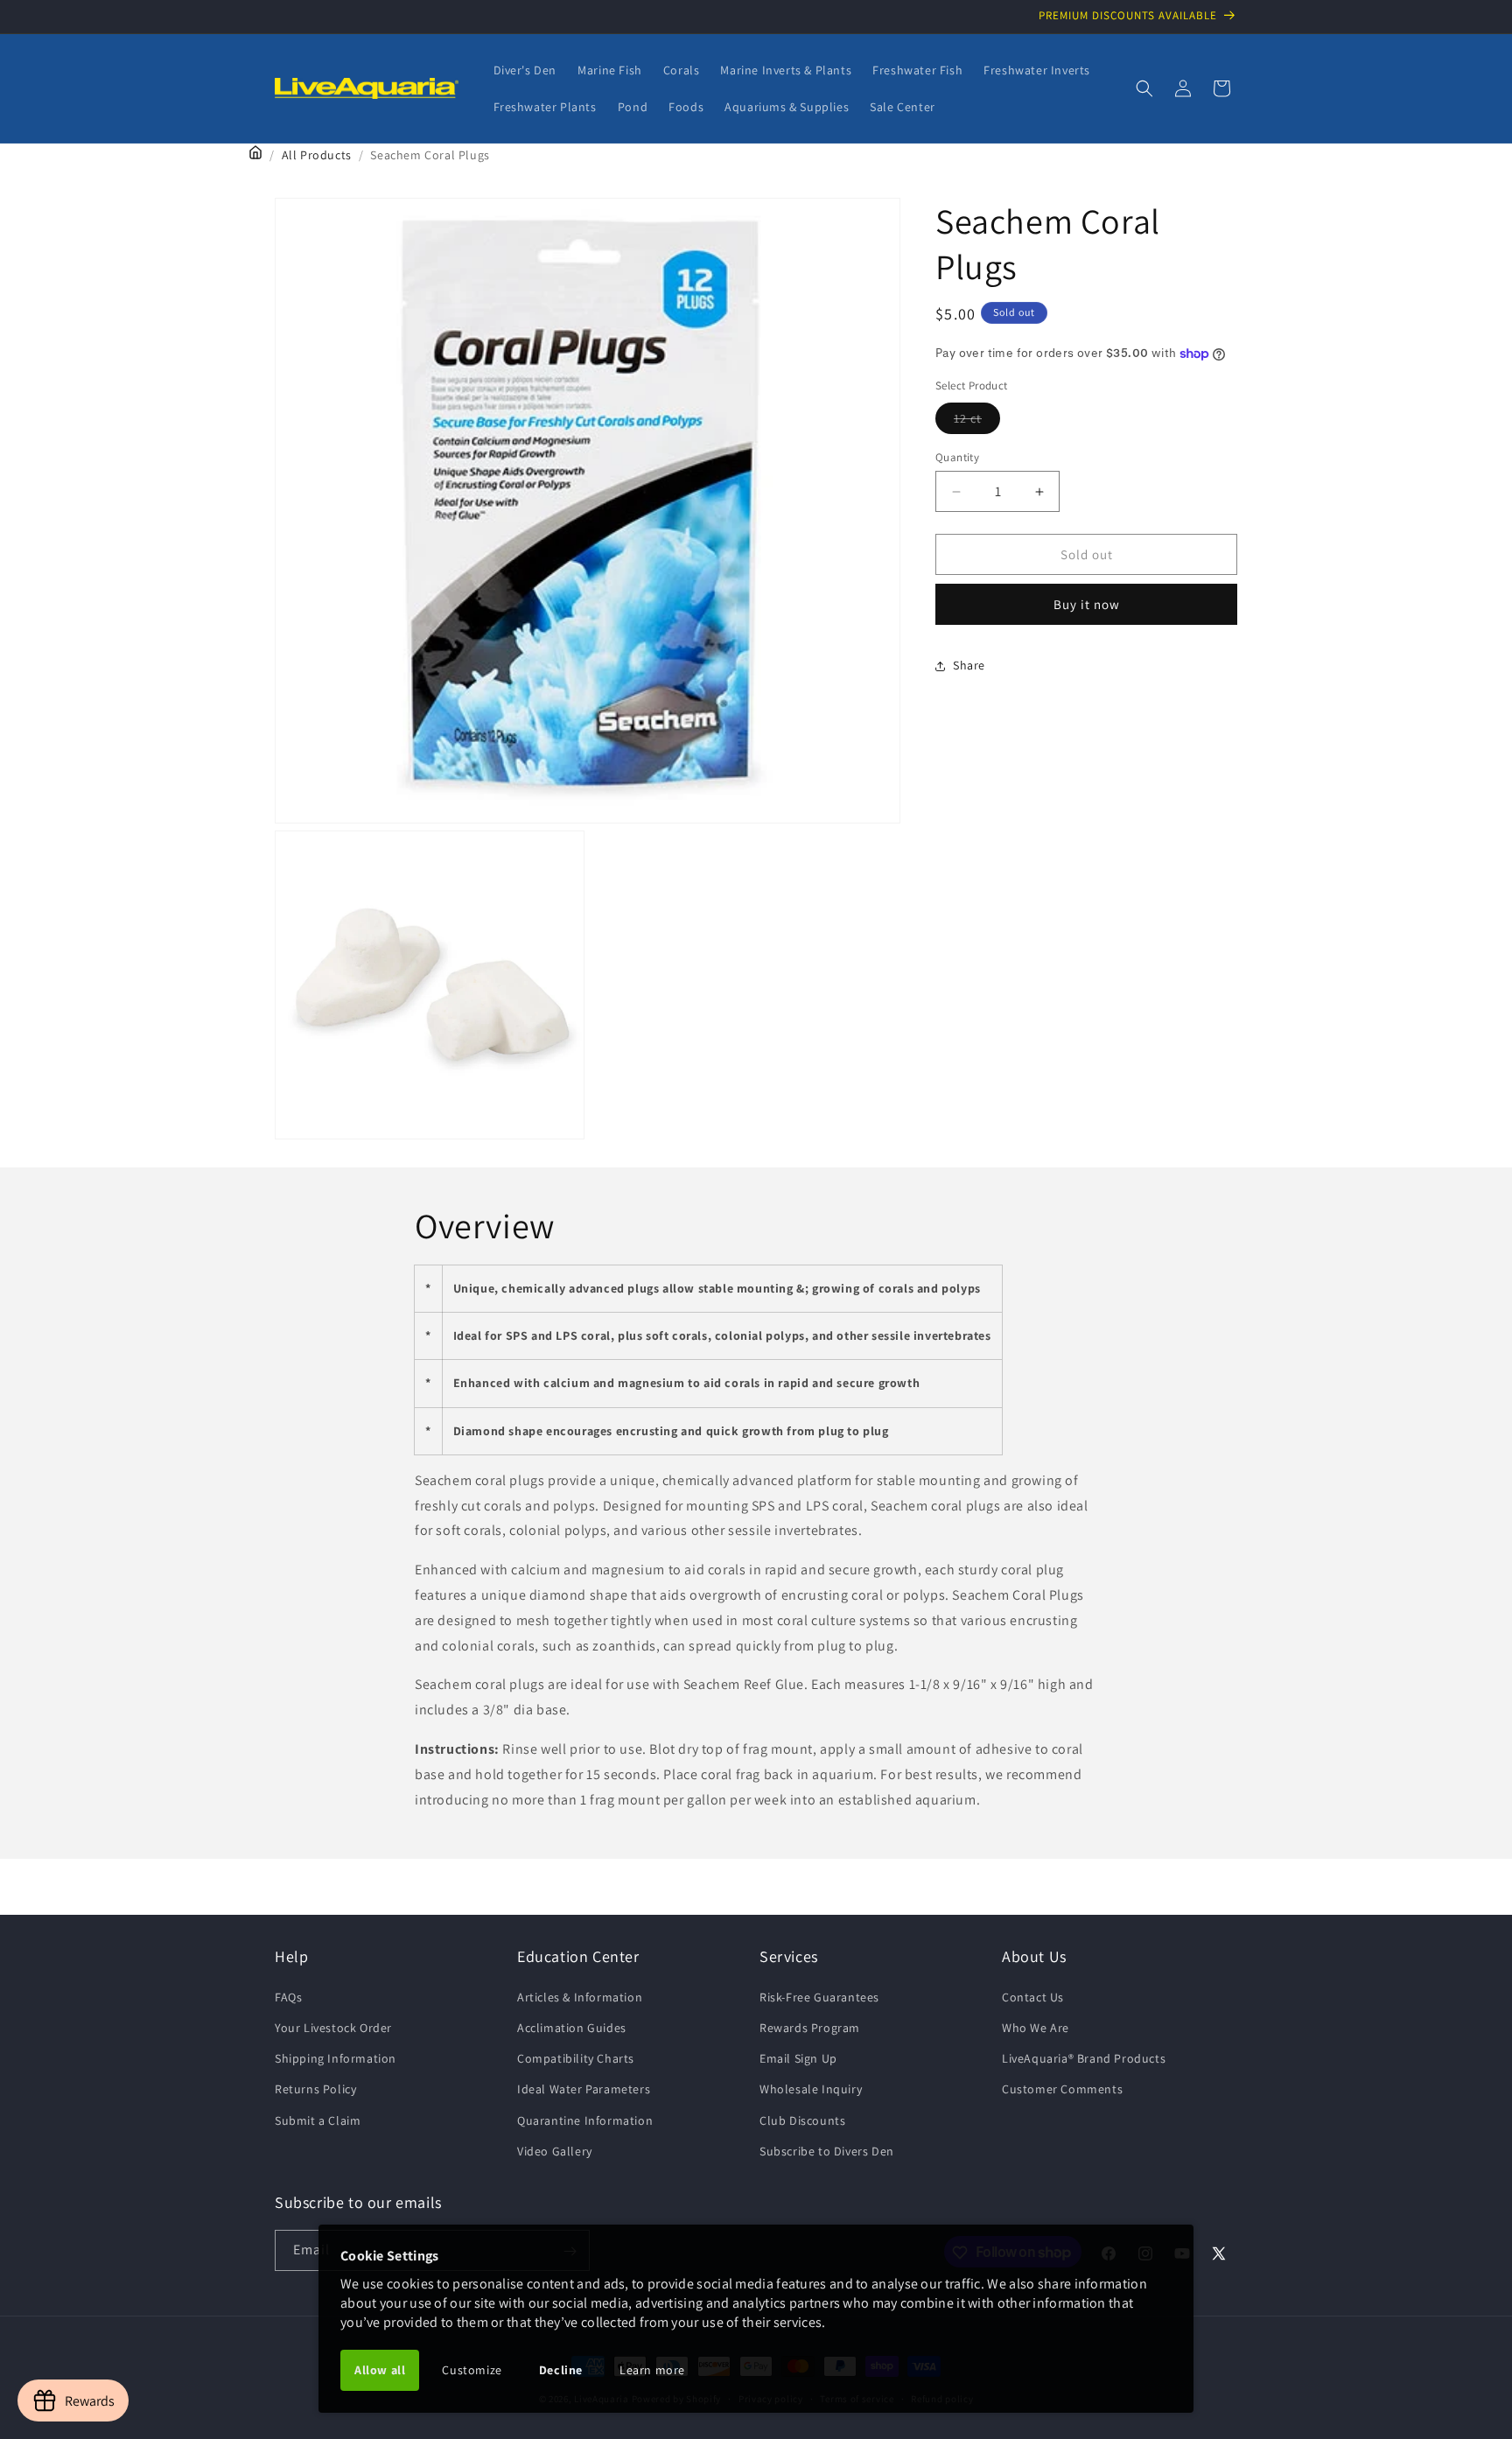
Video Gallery (555, 2150)
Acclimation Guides (572, 2027)
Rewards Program (810, 2027)
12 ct (977, 422)
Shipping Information (336, 2057)
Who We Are (1036, 2027)
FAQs (288, 1996)
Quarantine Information (585, 2120)
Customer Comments (1062, 2089)
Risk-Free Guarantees (819, 1996)
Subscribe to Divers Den (827, 2150)
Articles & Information (580, 1996)
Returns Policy (315, 2089)
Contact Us (1033, 1996)
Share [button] (969, 665)
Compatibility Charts (576, 2057)
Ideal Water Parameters (584, 2089)
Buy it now (1087, 604)
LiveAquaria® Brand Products (1084, 2057)
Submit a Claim (318, 2120)
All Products (317, 155)
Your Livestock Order (333, 2027)
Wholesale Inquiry (811, 2089)
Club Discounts (802, 2120)
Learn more (652, 2370)
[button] (1144, 88)
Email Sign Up (798, 2057)
